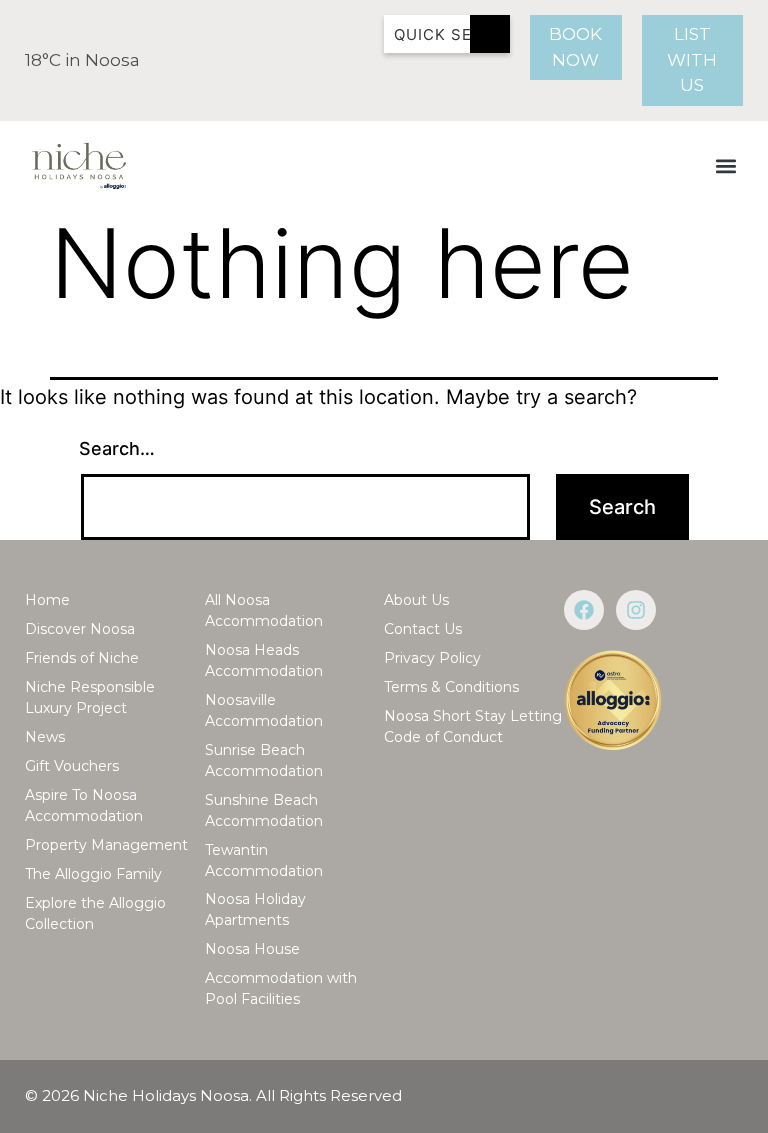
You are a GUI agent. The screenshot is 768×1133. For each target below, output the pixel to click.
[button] (726, 165)
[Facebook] (584, 610)
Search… (117, 448)
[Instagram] (636, 610)
